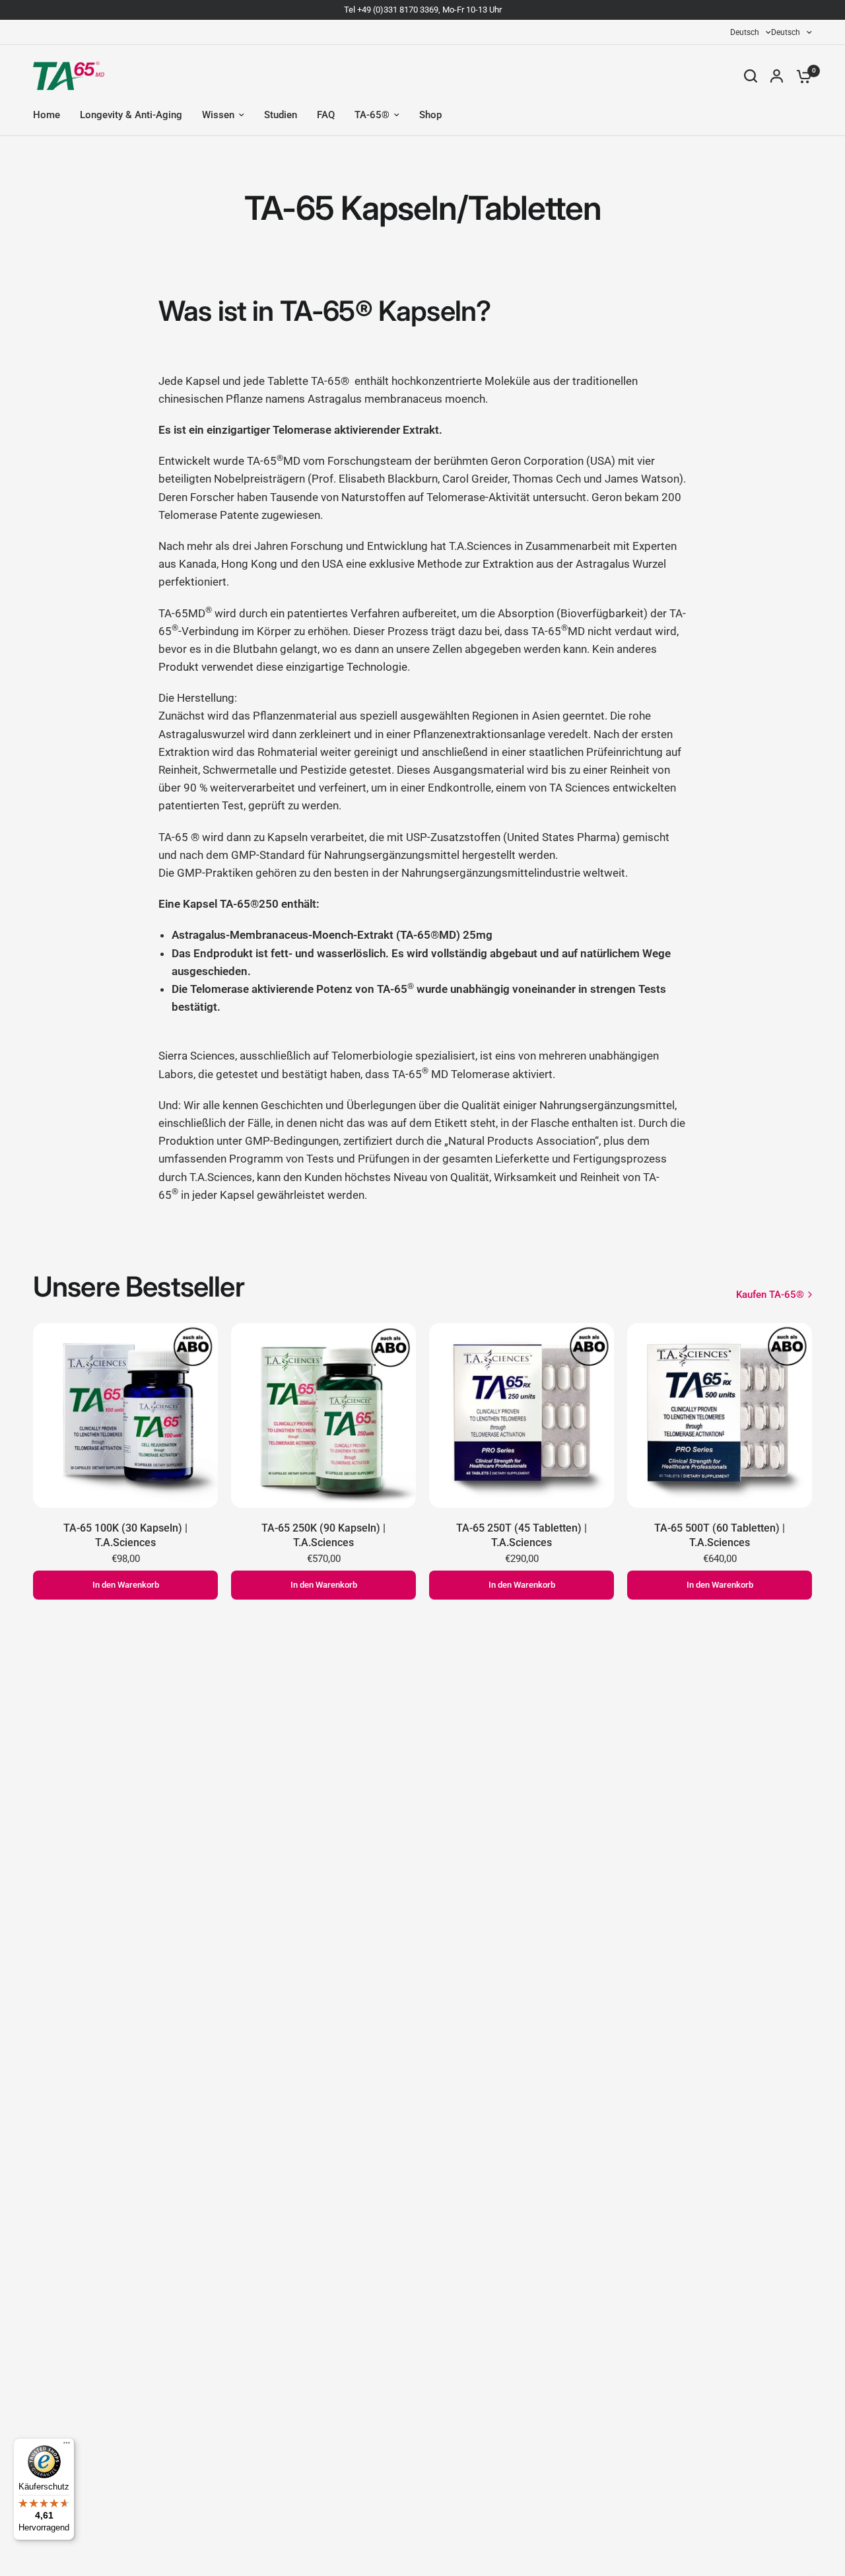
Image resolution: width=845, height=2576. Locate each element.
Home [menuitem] (47, 115)
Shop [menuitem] (430, 115)
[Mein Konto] (777, 76)
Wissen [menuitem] (218, 115)
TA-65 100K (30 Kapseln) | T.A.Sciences (125, 1535)
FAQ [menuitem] (326, 115)
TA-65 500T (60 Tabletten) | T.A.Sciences (720, 1535)
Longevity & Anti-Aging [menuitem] (131, 115)
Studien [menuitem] (281, 115)
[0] (801, 76)
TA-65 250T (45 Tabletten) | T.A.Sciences (522, 1535)
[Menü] (67, 2446)
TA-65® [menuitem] (372, 115)
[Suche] (751, 76)
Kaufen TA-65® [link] (770, 1295)
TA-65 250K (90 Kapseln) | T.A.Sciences (323, 1535)
